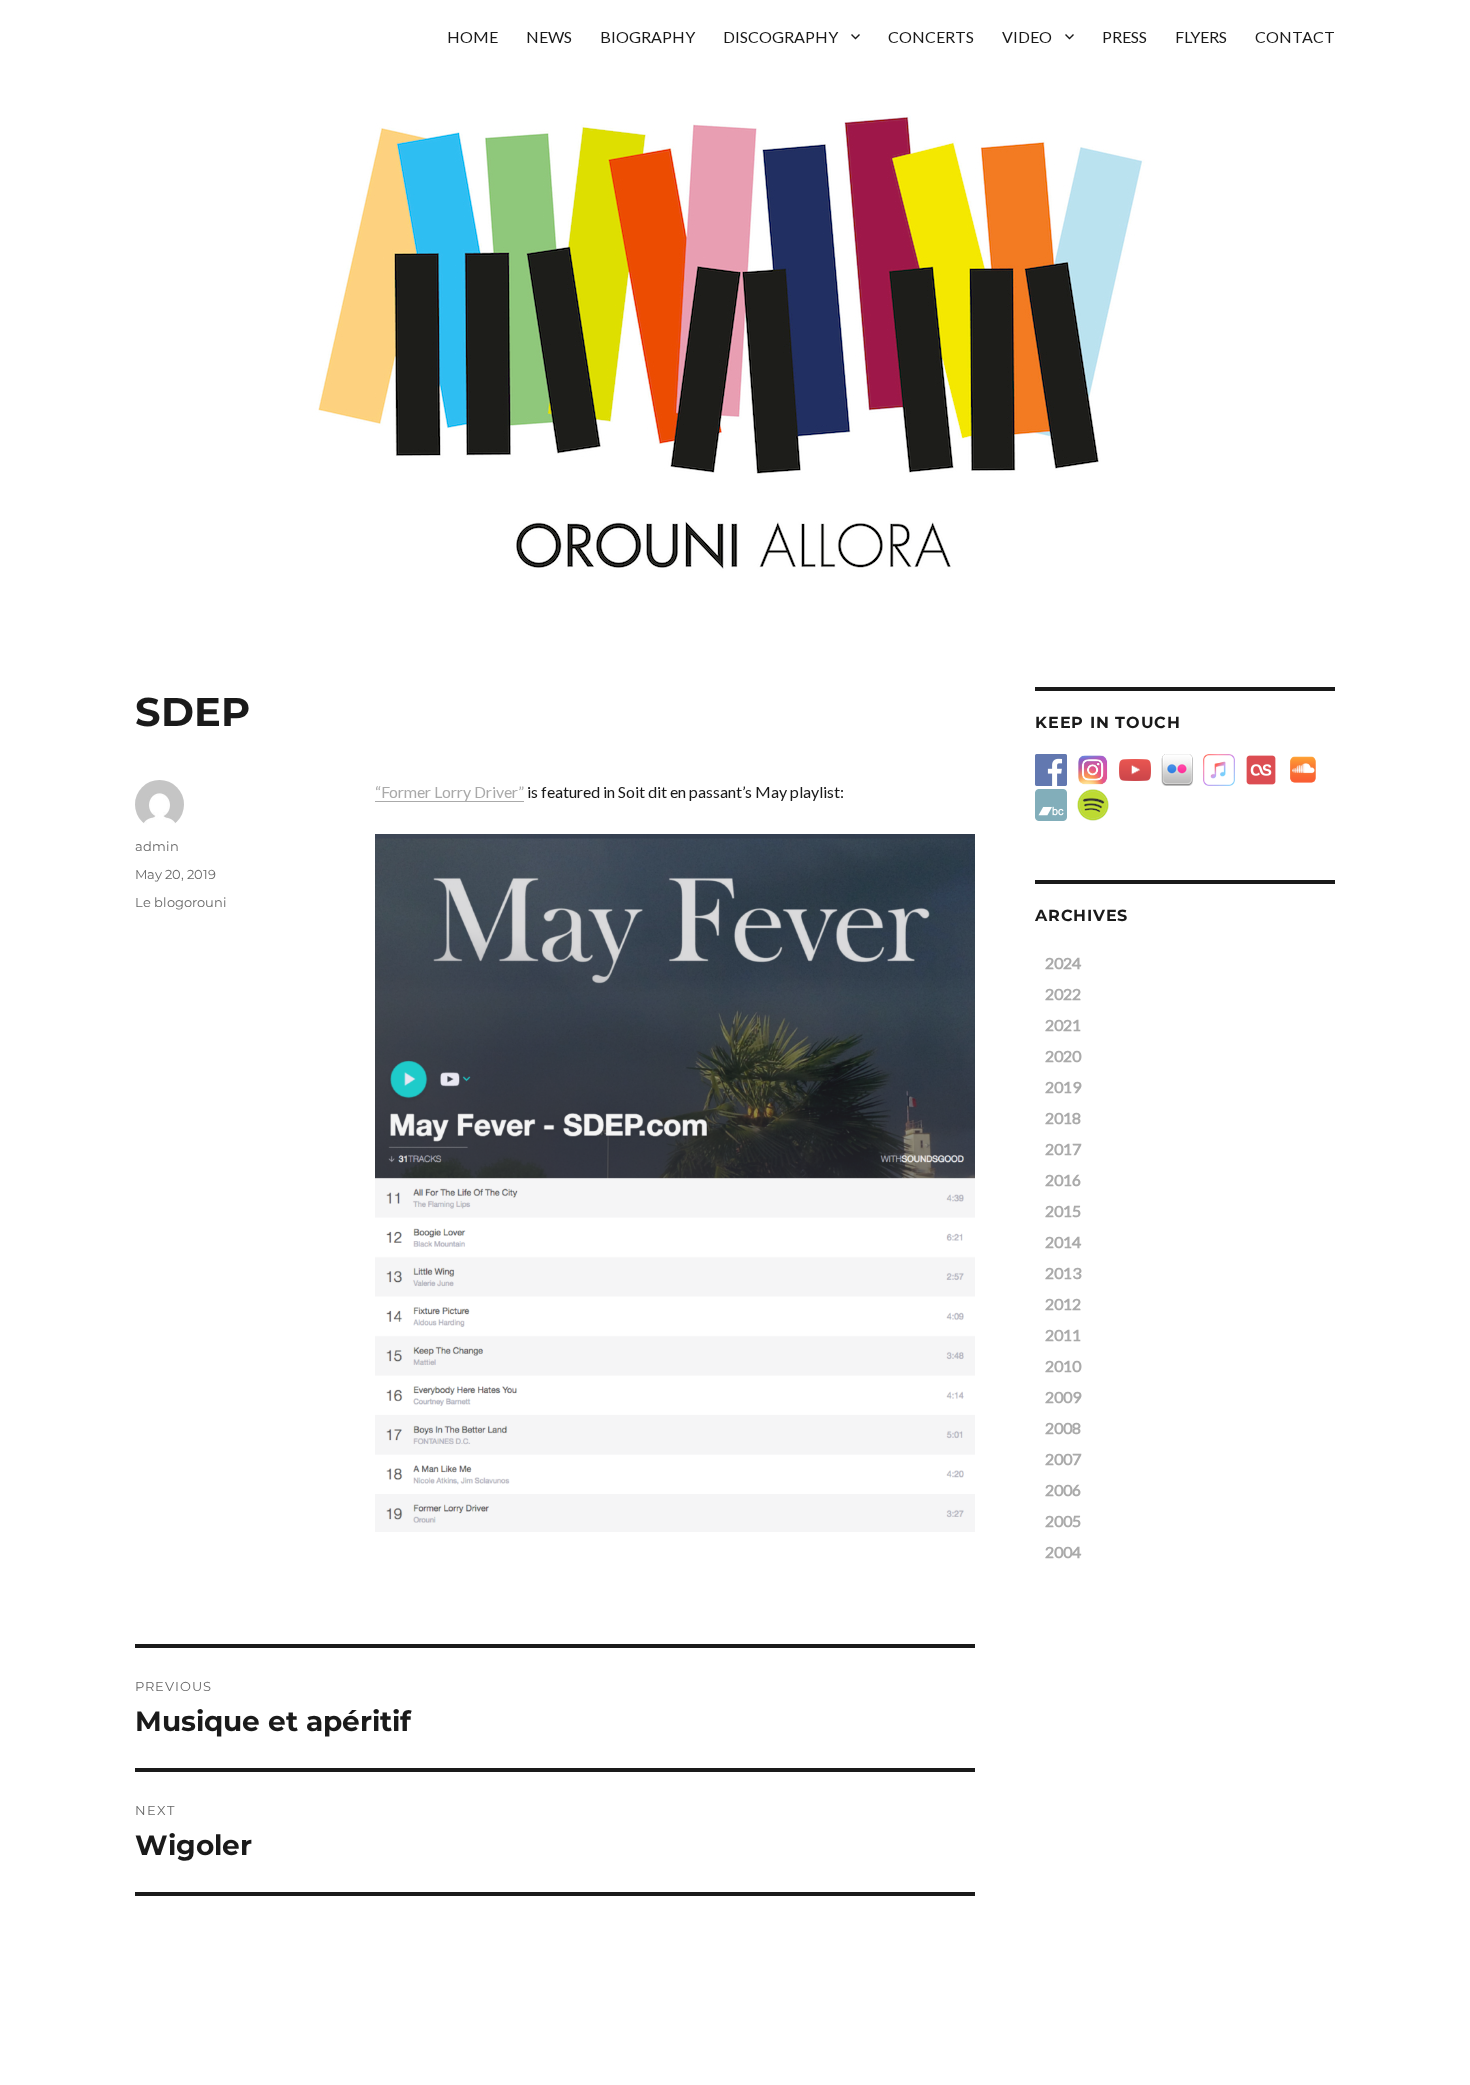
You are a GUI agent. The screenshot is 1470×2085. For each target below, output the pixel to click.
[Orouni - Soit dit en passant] (675, 1183)
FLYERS (1201, 36)
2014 (1063, 1241)
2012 (1063, 1303)
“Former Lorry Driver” (449, 791)
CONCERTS (931, 36)
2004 (1063, 1551)
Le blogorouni (181, 902)
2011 (1063, 1334)
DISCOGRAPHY (780, 36)
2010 (1063, 1365)
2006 (1063, 1489)
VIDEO (1027, 36)
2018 (1063, 1117)
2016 (1063, 1179)
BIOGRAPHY (647, 36)
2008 (1063, 1427)
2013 (1063, 1272)
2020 (1063, 1055)
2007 (1063, 1458)
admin (157, 846)
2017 (1063, 1148)
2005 (1063, 1520)
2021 (1063, 1024)
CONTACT (1295, 36)
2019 (1063, 1086)
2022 (1063, 993)
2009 (1063, 1396)
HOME (472, 36)
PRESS (1124, 36)
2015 (1063, 1210)
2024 (1063, 962)
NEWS (549, 36)
